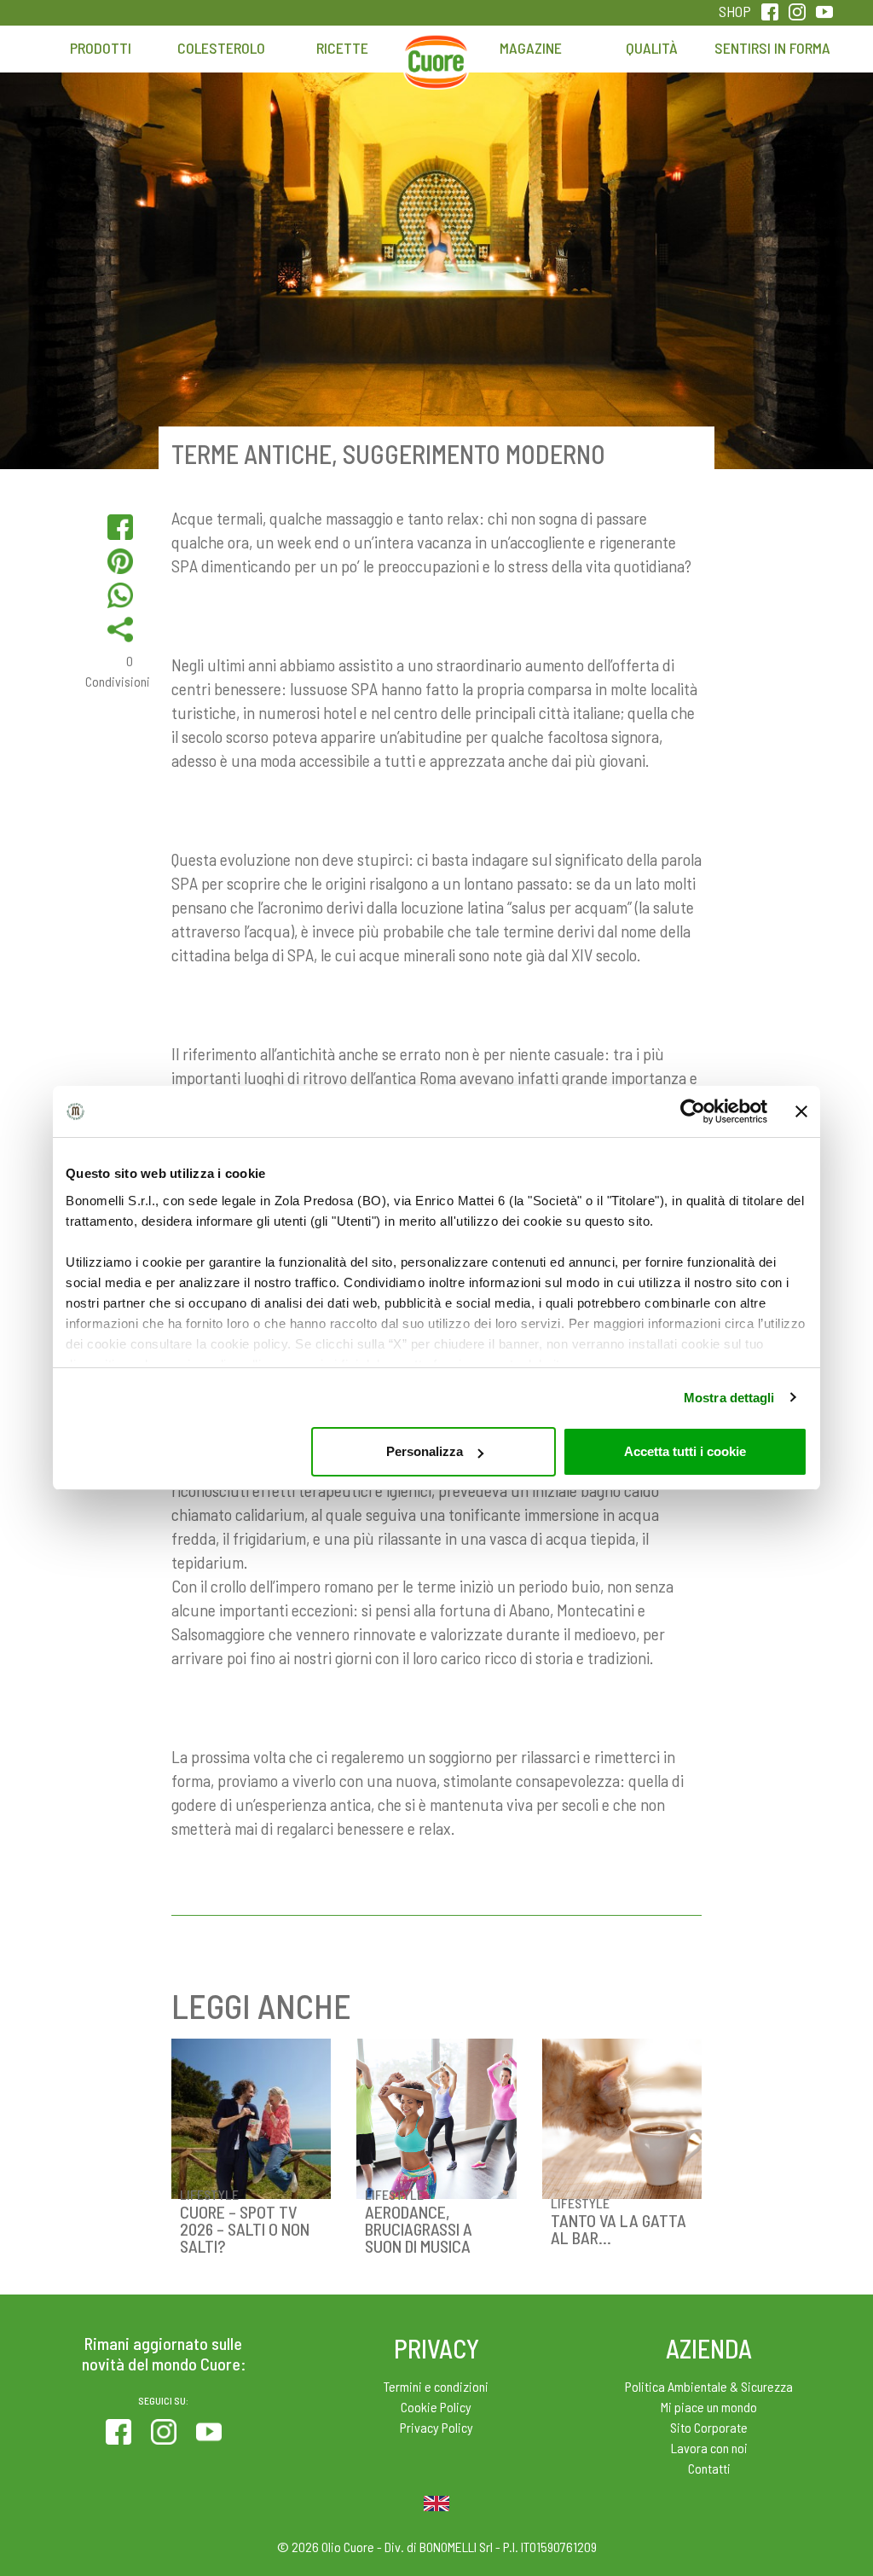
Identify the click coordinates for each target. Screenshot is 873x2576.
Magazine (531, 48)
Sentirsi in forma (772, 48)
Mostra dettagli (729, 1398)
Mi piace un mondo (709, 2407)
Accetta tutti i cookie (685, 1451)
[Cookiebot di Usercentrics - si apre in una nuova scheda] (693, 1111)
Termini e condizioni (436, 2386)
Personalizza (425, 1451)
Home (436, 56)
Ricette (342, 48)
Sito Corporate (709, 2427)
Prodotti (101, 48)
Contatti (709, 2468)
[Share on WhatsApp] (120, 595)
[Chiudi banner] (801, 1111)
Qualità (652, 48)
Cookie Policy (436, 2407)
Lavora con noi (709, 2448)
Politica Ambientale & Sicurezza (709, 2386)
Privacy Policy (436, 2427)
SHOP (735, 11)
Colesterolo (221, 48)
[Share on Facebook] (120, 527)
